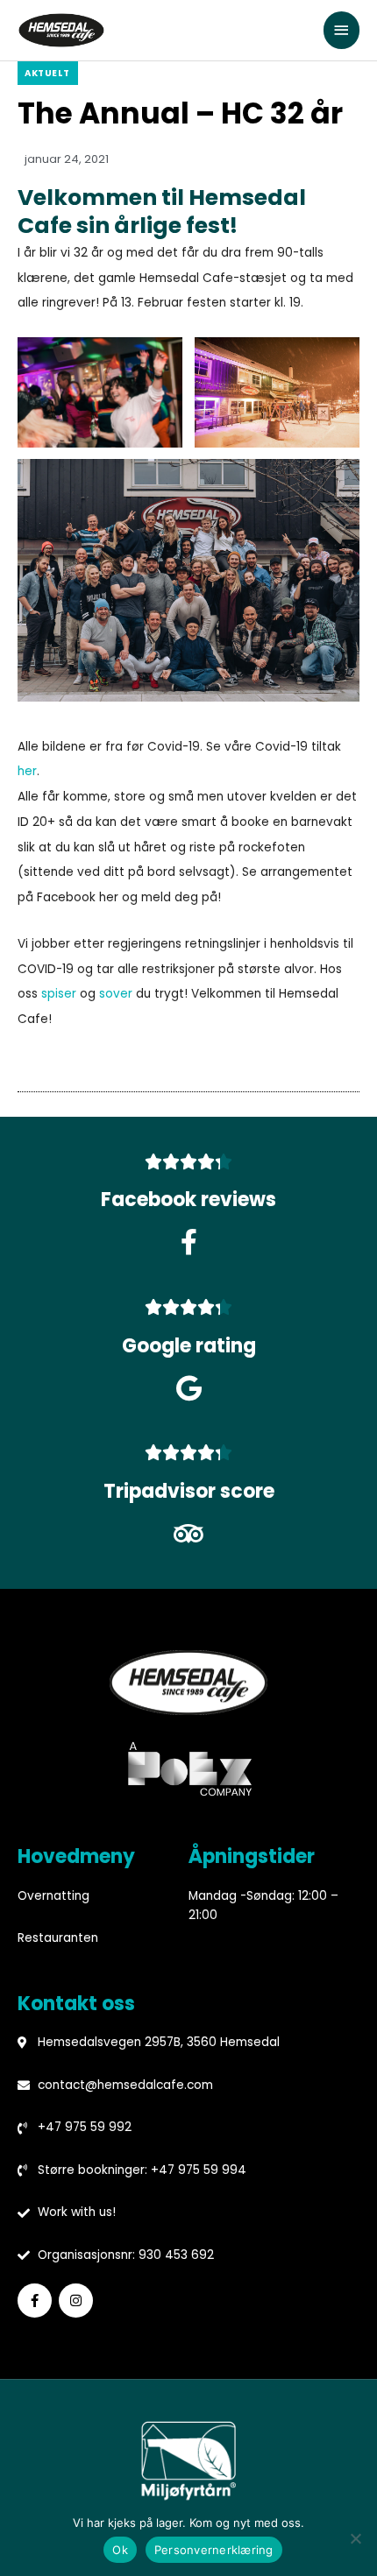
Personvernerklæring (214, 2550)
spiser (59, 994)
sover (116, 994)
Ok (120, 2550)
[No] (355, 2538)
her (27, 771)
